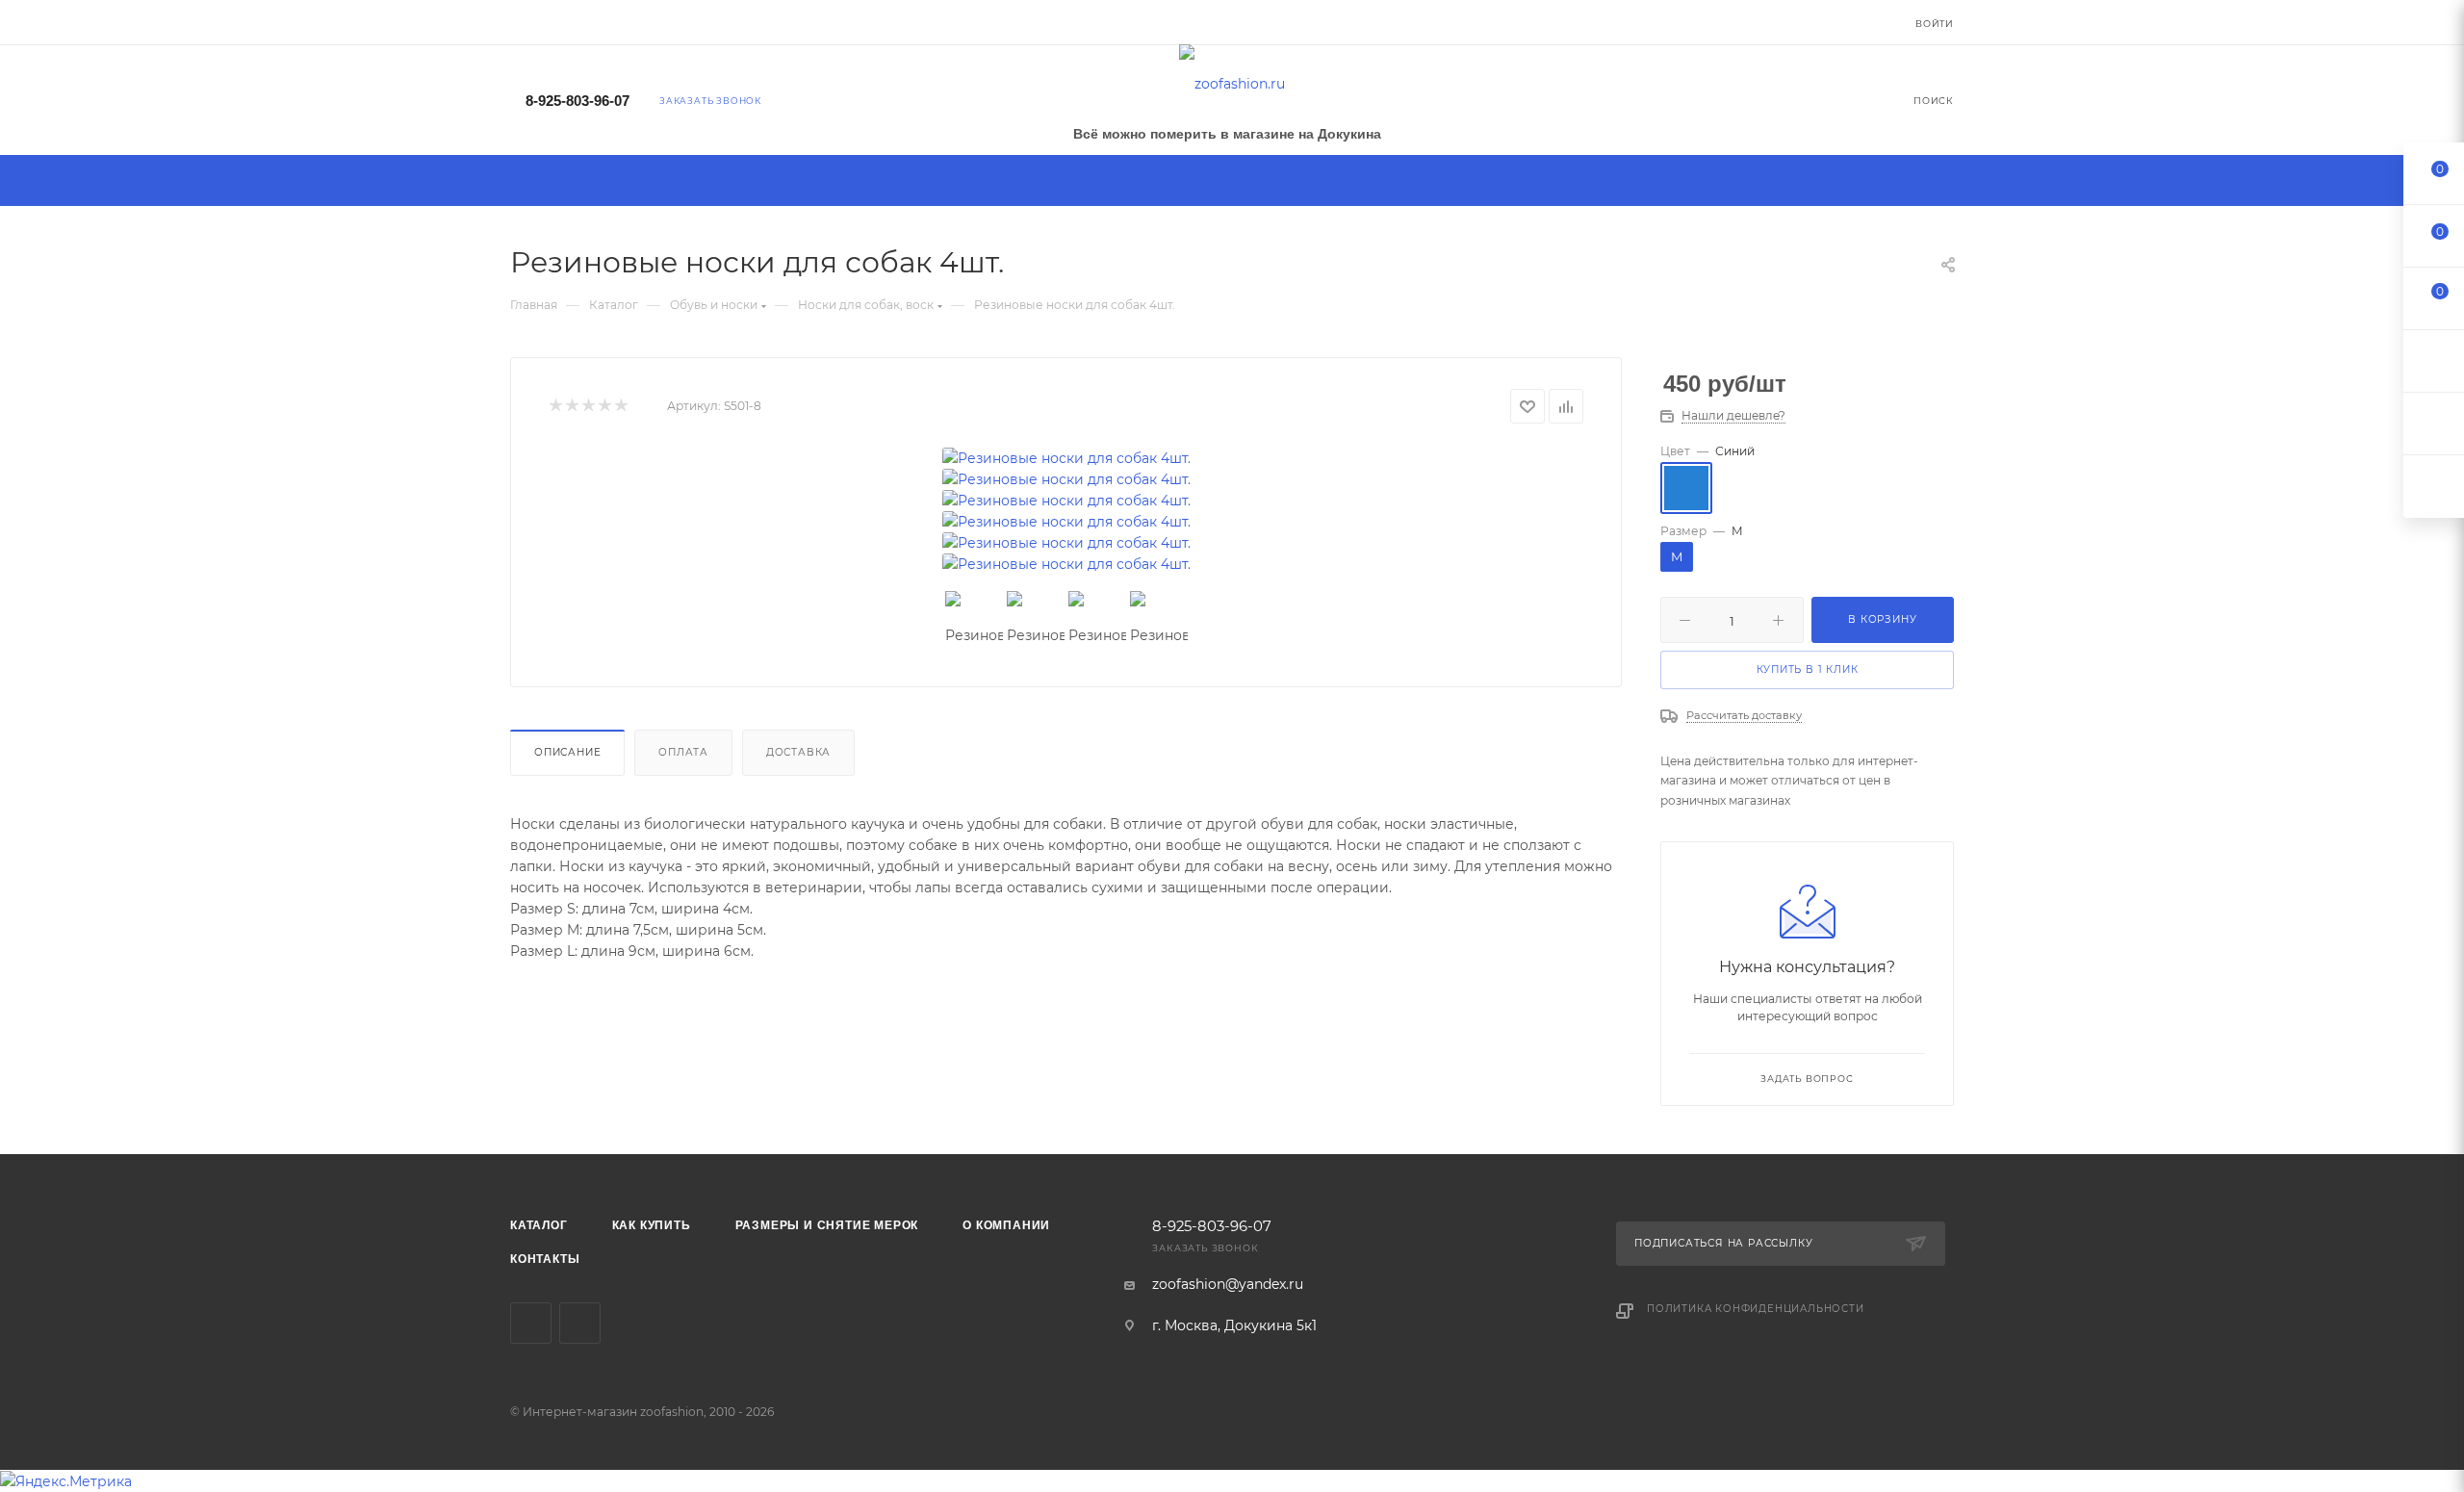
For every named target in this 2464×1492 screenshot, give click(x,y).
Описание (567, 752)
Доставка (798, 752)
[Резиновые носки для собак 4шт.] (1066, 458)
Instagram (580, 1323)
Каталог (539, 1225)
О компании (1006, 1225)
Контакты (545, 1259)
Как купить (652, 1225)
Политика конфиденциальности (1756, 1309)
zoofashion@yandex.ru (1228, 1284)
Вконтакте (531, 1323)
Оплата (683, 752)
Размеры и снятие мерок (827, 1225)
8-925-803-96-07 (577, 101)
